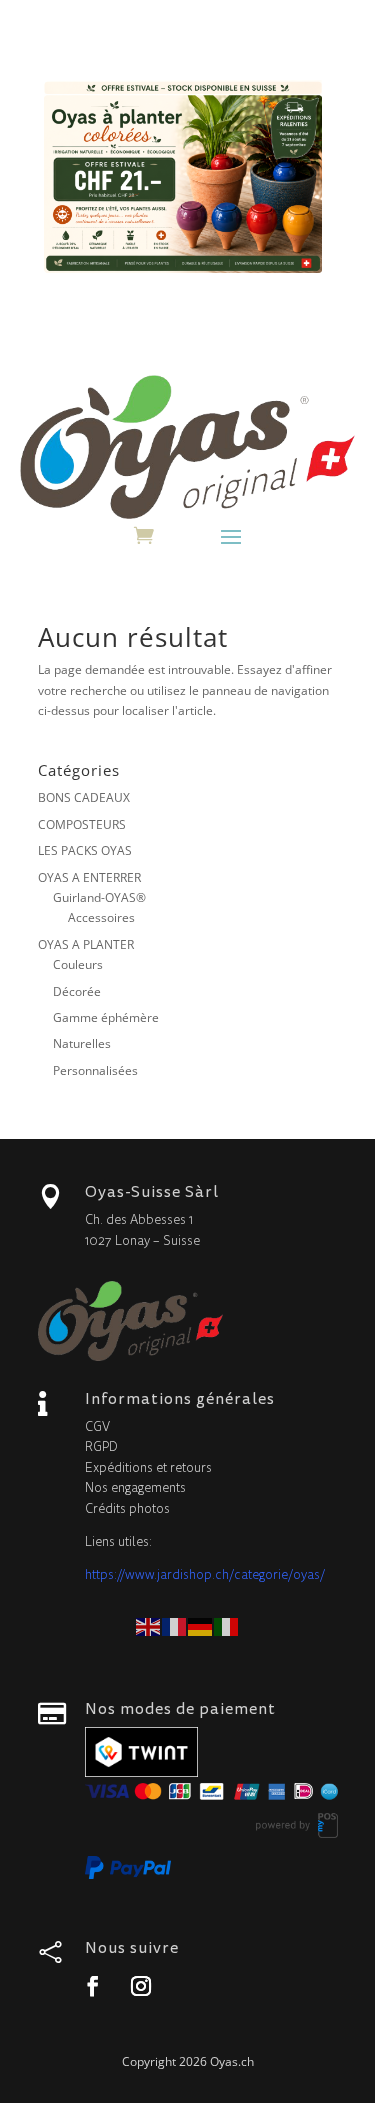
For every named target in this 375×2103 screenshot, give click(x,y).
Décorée (77, 991)
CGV (97, 1427)
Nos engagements (135, 1488)
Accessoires (101, 917)
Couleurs (78, 964)
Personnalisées (95, 1070)
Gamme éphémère (106, 1017)
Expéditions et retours (148, 1468)
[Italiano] (227, 1625)
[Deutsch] (201, 1625)
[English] (149, 1625)
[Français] (175, 1625)
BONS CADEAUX (84, 797)
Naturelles (82, 1043)
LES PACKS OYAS (85, 850)
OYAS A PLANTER (86, 944)
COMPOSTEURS (82, 824)
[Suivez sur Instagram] (141, 1986)
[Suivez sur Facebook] (93, 1986)
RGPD (101, 1447)
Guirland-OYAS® (99, 897)
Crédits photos (127, 1509)
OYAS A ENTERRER (89, 877)
